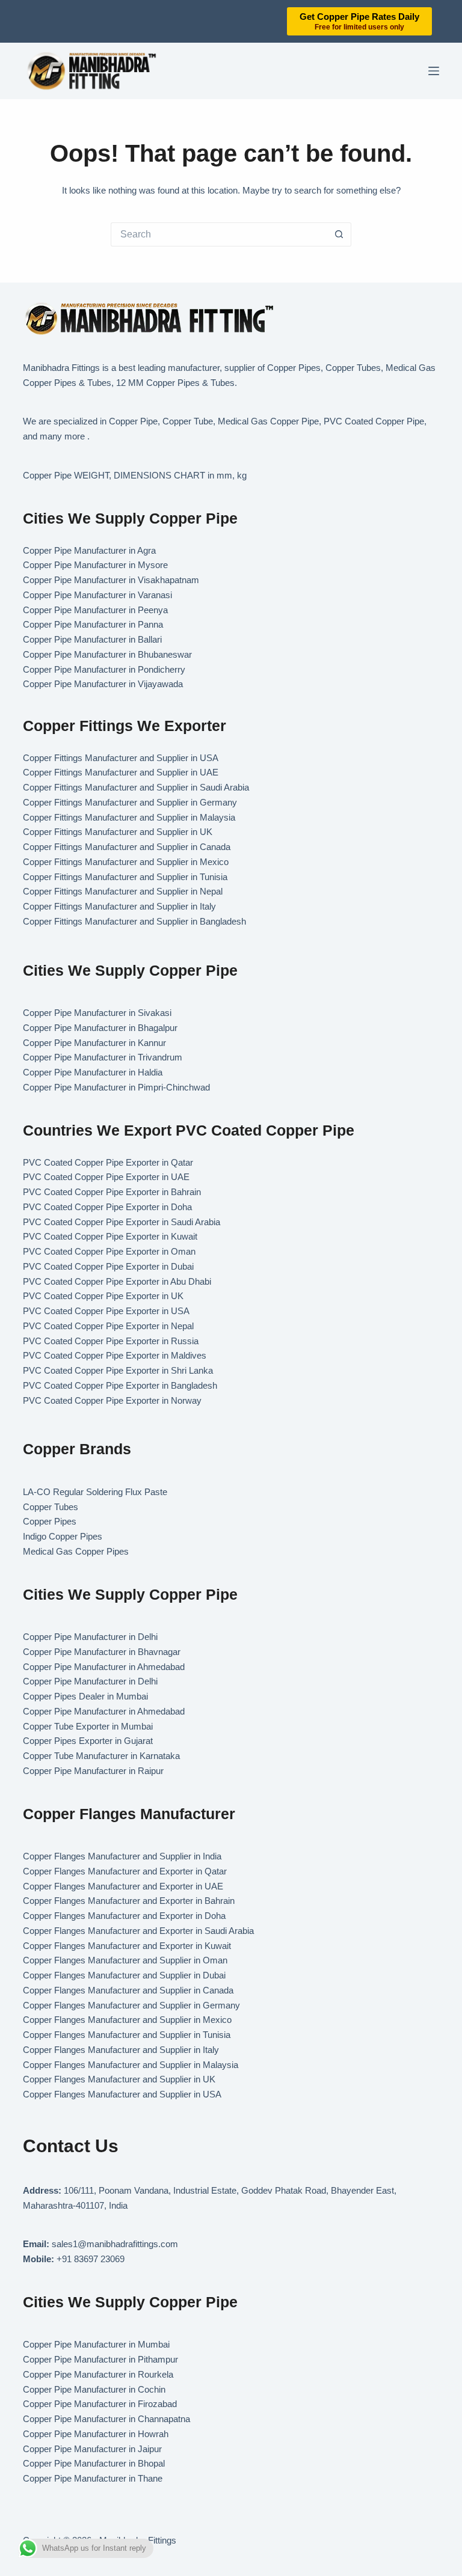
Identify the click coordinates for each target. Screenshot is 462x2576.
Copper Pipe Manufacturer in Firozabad (100, 2404)
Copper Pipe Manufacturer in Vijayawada (103, 684)
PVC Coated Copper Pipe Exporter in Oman (109, 1251)
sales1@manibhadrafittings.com (115, 2244)
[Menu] (434, 71)
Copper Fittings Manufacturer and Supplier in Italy (119, 906)
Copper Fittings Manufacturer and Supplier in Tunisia (125, 877)
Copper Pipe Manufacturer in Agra (89, 550)
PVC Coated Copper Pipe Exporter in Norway (112, 1400)
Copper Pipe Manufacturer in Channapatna (106, 2419)
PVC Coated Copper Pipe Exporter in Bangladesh (120, 1385)
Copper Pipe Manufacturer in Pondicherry (104, 669)
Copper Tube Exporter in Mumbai (88, 1726)
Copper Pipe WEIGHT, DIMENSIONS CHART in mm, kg (135, 475)
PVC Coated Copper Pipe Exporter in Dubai (108, 1266)
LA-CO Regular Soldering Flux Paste (95, 1492)
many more (62, 436)
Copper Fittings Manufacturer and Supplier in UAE (121, 772)
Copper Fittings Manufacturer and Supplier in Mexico (126, 862)
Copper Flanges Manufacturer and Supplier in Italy (121, 2050)
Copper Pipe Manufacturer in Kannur (94, 1043)
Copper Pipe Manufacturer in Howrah (96, 2434)
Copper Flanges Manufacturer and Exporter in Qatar (125, 1871)
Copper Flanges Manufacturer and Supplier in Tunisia (127, 2035)
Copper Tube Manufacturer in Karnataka (101, 1756)
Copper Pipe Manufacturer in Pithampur (100, 2359)
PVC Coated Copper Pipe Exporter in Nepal (108, 1326)
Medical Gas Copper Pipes (76, 1551)
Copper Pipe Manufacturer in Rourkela (98, 2374)
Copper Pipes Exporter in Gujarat (88, 1741)
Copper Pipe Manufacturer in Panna (93, 624)
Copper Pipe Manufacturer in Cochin (94, 2389)
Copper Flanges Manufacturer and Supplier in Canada (128, 1990)
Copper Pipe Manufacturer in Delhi (90, 1637)
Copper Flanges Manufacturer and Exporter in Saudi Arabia (138, 1931)
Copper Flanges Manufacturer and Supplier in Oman (125, 1960)
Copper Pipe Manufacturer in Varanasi (97, 595)
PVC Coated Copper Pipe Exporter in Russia (111, 1341)
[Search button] (339, 234)
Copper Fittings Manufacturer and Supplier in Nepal (123, 891)
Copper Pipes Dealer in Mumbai (85, 1696)
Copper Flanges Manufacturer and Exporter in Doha (124, 1916)
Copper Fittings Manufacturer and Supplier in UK (118, 832)
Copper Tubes (51, 1507)
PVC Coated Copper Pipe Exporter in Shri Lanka (118, 1370)
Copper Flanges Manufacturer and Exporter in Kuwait (127, 1946)
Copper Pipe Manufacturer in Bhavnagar (102, 1652)
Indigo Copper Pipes (63, 1536)
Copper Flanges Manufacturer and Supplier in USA (122, 2094)
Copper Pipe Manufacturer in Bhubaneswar (107, 654)
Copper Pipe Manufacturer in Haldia (93, 1072)
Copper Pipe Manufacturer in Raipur (93, 1771)
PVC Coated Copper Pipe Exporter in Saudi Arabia (122, 1222)
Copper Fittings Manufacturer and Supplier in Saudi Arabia (136, 787)
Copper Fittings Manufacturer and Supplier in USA (121, 758)
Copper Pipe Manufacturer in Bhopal (94, 2463)
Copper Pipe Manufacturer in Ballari (92, 639)
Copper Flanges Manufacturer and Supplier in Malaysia (131, 2065)
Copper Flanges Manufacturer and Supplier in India (122, 1856)
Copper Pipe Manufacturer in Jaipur (92, 2449)
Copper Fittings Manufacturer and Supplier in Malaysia (129, 817)
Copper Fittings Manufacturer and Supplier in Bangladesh (134, 921)
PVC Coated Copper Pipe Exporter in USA (106, 1311)
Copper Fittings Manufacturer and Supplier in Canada (127, 847)
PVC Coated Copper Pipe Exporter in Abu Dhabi (117, 1281)
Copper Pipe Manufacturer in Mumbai (96, 2344)
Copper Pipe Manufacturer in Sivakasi (97, 1013)
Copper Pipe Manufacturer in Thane (94, 2478)
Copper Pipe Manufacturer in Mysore (95, 565)
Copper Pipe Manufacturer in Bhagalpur (100, 1028)
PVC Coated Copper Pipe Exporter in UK (103, 1296)
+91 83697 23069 (91, 2259)
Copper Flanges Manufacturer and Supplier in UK (119, 2079)
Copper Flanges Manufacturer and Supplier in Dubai (124, 1975)
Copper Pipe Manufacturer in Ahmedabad (104, 1667)
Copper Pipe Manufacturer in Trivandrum (103, 1057)
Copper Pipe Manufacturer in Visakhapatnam (111, 580)
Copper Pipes (50, 1521)
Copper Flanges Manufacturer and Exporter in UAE (123, 1886)
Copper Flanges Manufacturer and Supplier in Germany (131, 2005)
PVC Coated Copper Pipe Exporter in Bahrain (112, 1192)
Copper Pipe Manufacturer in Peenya (95, 610)
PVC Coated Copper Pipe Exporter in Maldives (115, 1355)
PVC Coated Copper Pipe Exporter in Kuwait (110, 1236)
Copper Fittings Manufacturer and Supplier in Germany (130, 802)
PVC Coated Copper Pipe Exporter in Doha (107, 1207)
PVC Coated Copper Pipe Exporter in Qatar (108, 1162)
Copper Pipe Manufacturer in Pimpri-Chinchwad (116, 1087)
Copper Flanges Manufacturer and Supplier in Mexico (127, 2020)
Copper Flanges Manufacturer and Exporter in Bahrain (129, 1901)
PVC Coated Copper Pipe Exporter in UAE (106, 1177)
